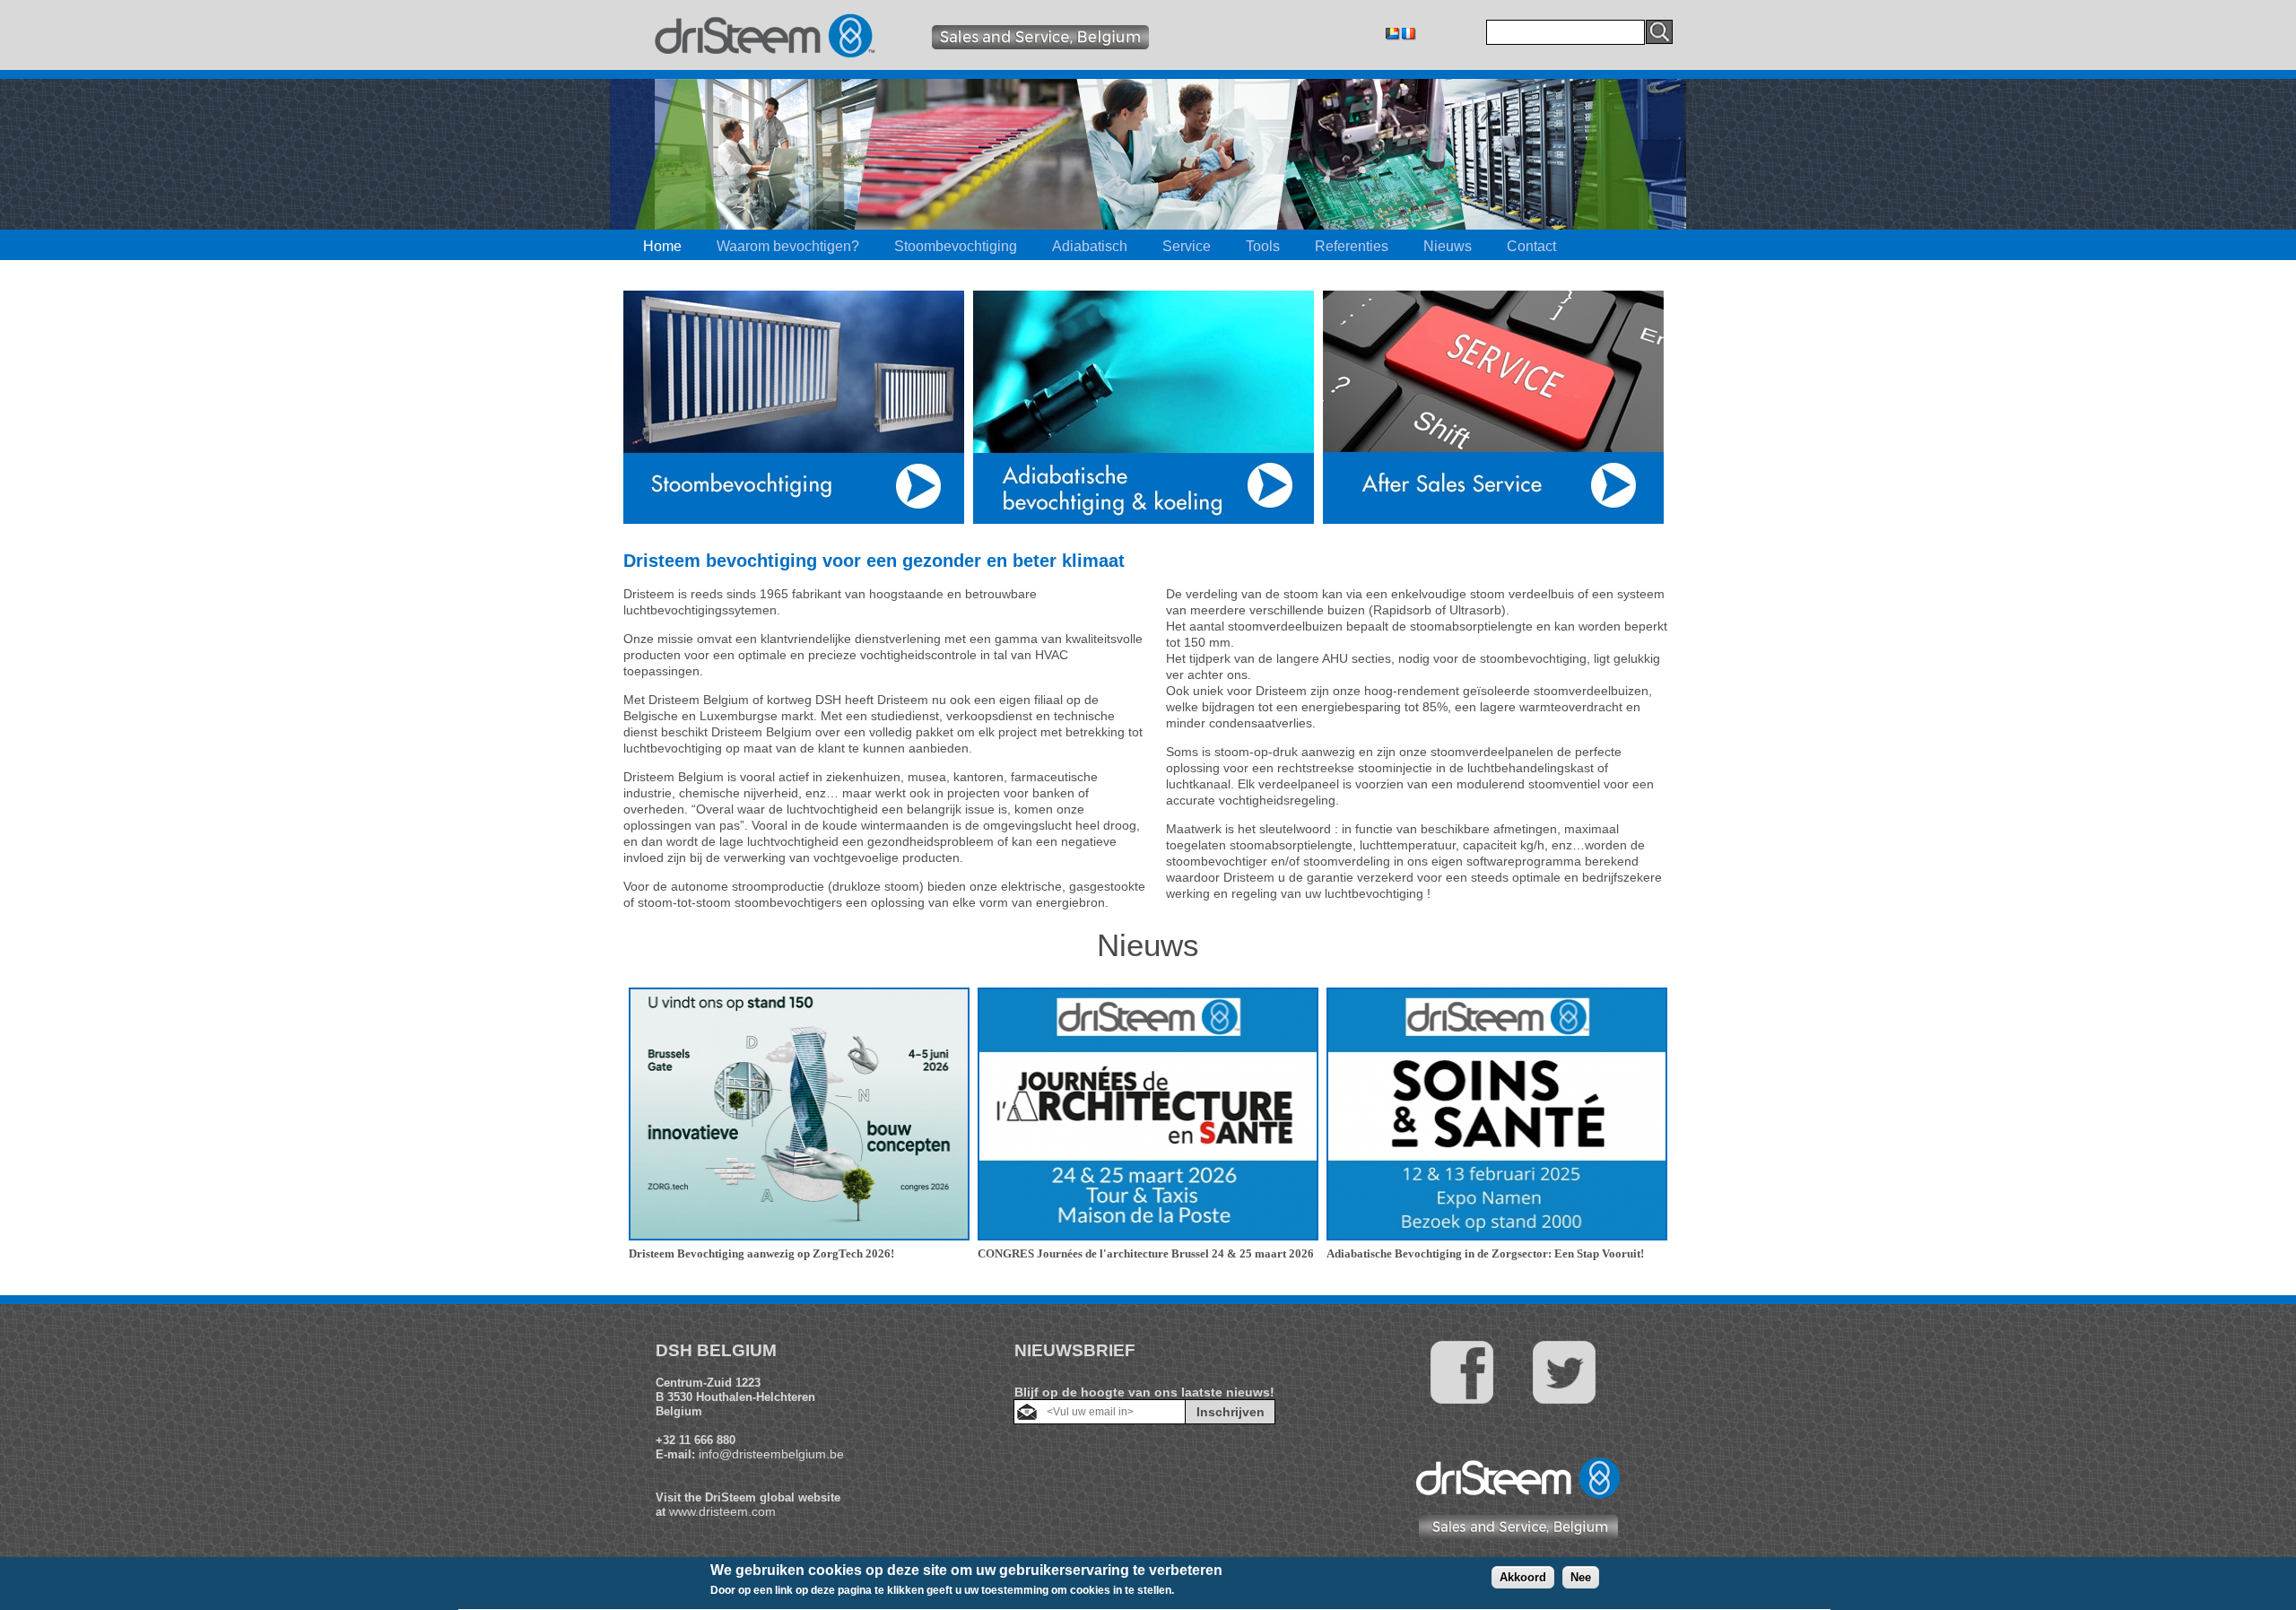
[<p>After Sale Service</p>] (1493, 519)
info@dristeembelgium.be (771, 1454)
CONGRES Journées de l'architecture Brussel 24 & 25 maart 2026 (1146, 1253)
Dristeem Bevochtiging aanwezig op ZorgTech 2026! (761, 1253)
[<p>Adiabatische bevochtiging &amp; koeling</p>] (1144, 519)
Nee (1581, 1577)
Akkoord (1523, 1577)
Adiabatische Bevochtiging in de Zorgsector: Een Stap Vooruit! (1485, 1253)
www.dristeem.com (722, 1511)
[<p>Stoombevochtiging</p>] (794, 519)
